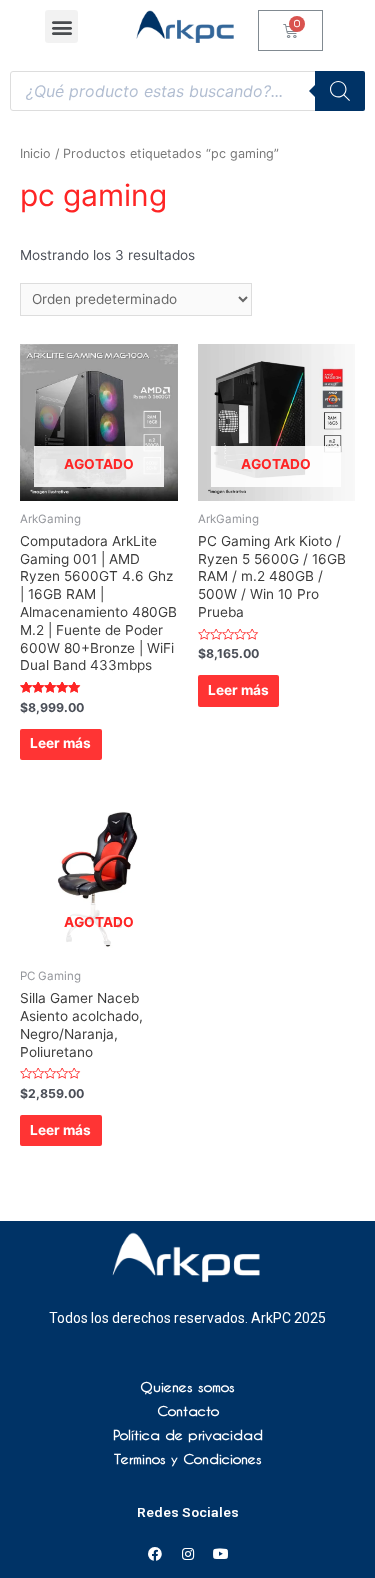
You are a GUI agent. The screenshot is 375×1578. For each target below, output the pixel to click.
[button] (61, 26)
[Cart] (290, 30)
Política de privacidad (188, 1435)
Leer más (60, 743)
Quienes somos (187, 1387)
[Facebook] (155, 1554)
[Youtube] (221, 1554)
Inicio (35, 153)
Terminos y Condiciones (188, 1459)
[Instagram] (188, 1554)
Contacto (188, 1411)
